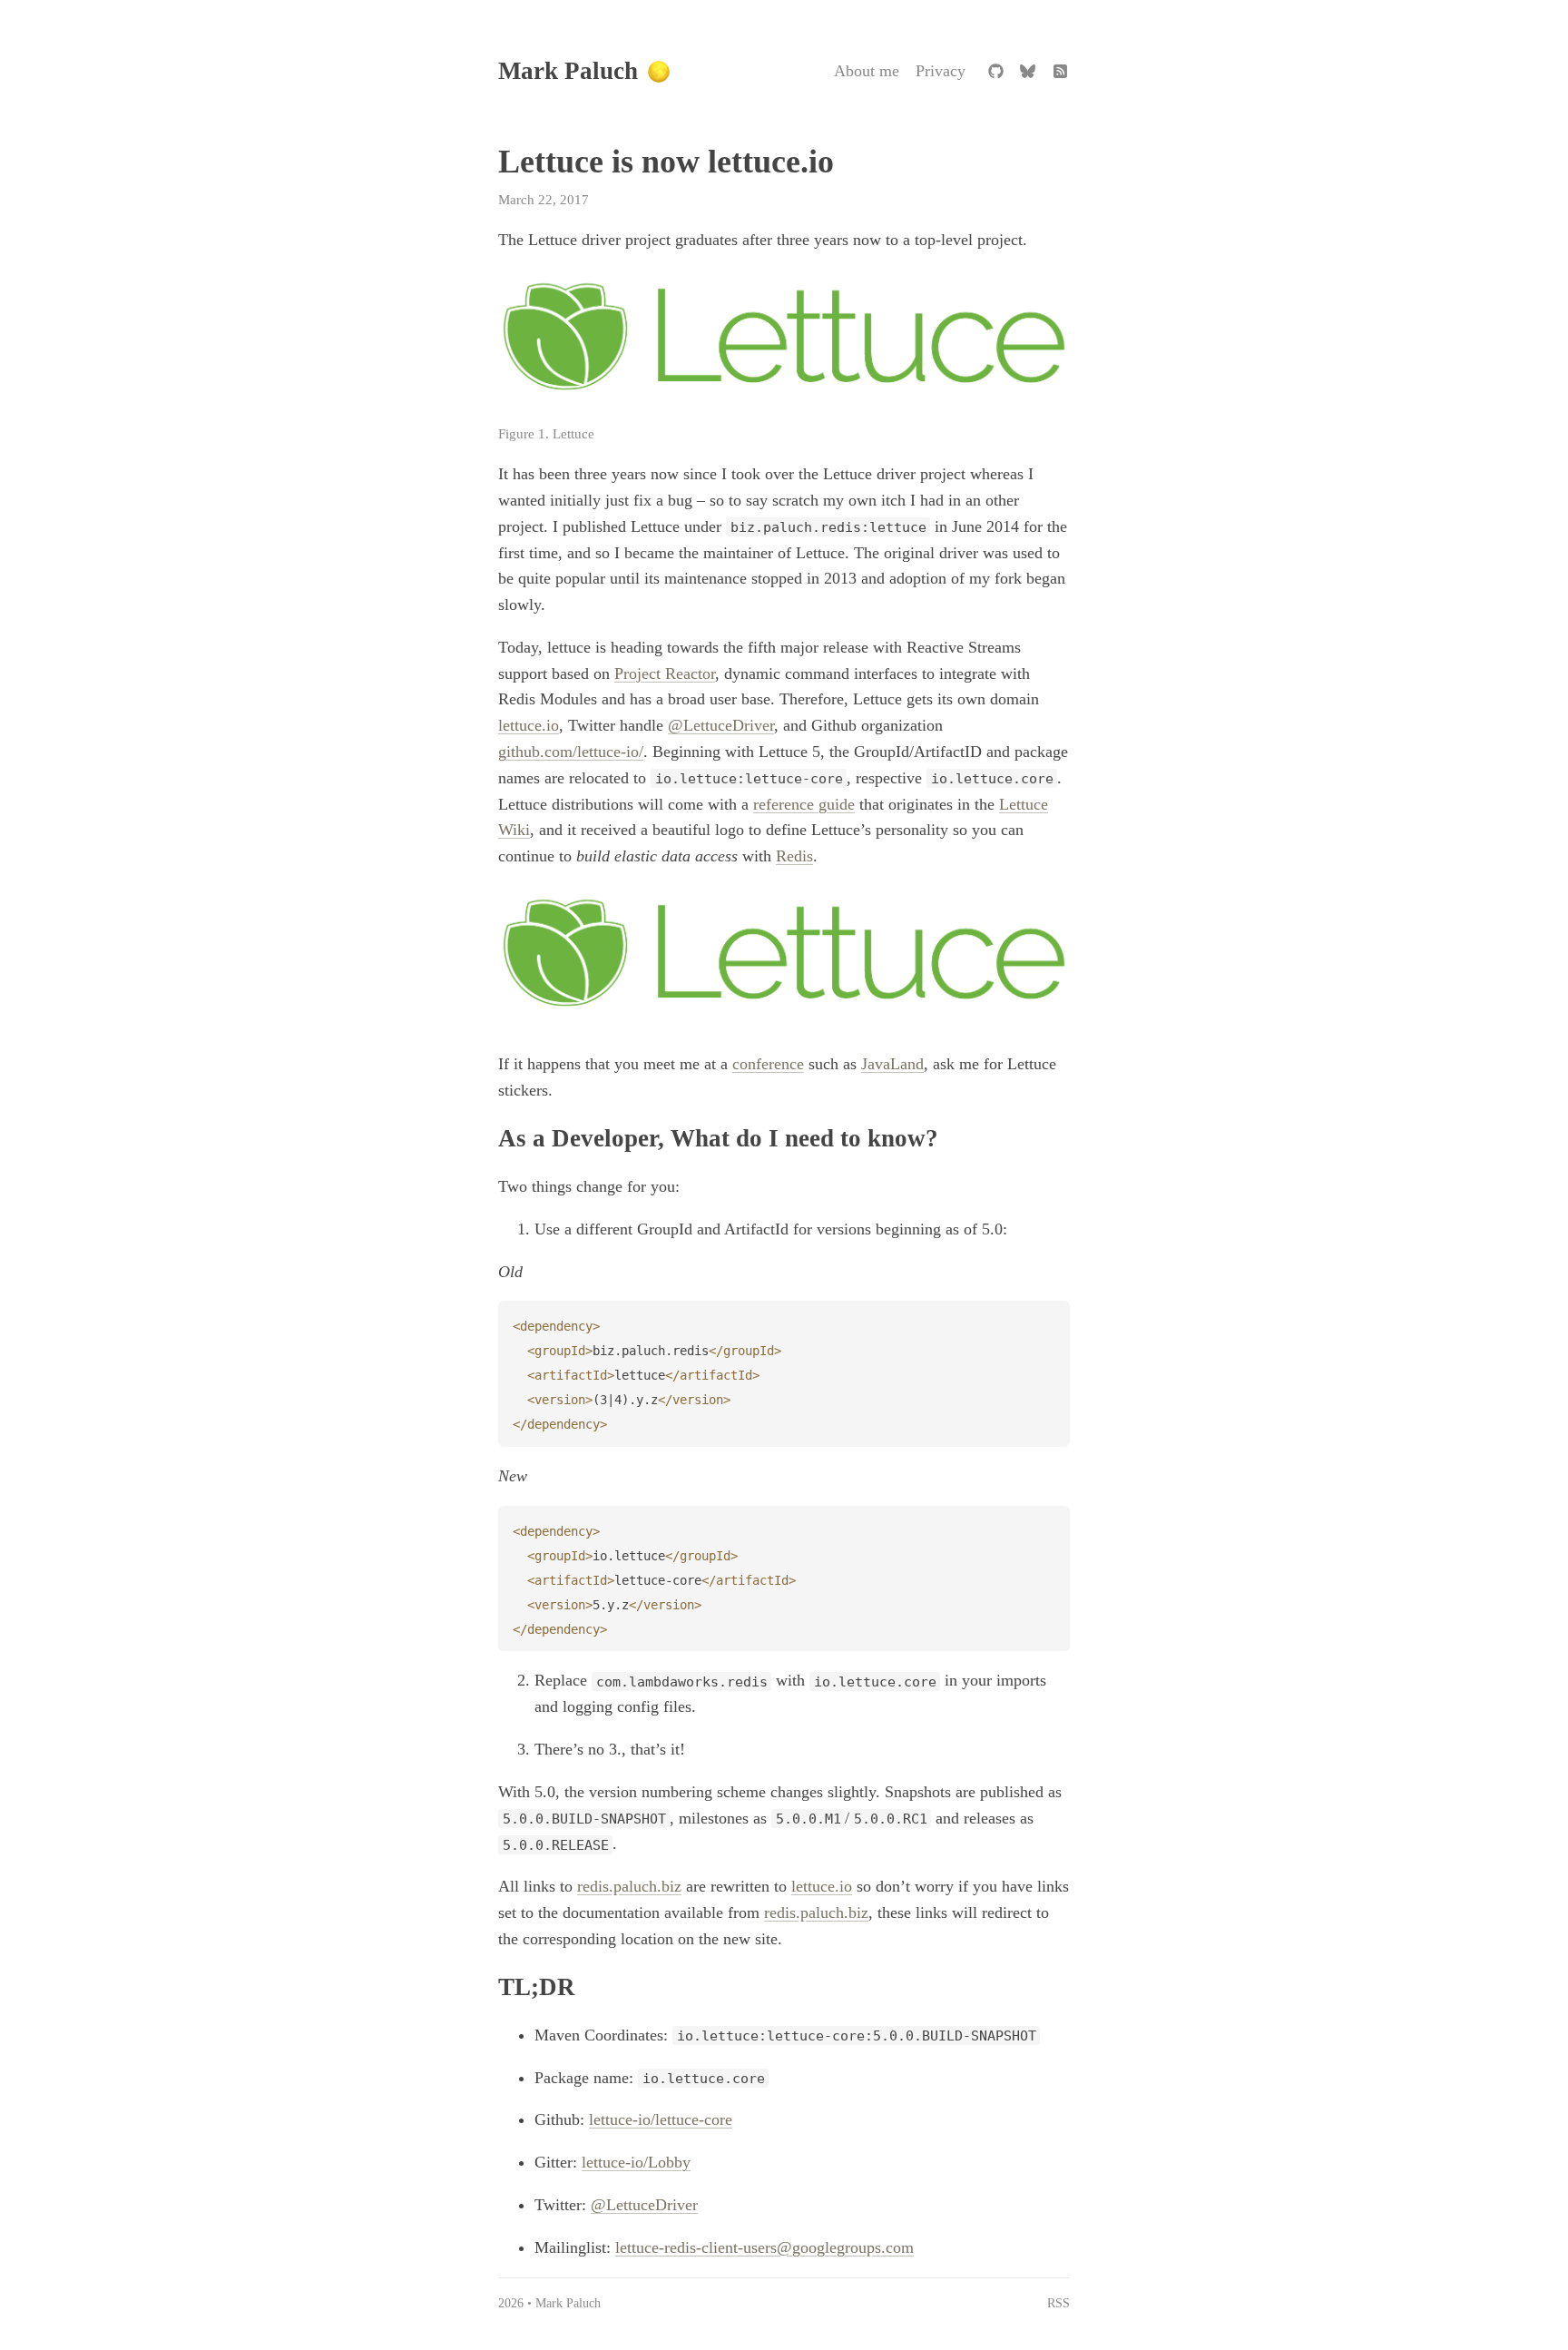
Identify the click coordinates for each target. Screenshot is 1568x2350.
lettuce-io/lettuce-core (661, 2119)
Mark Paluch (568, 71)
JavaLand (892, 1064)
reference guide (804, 804)
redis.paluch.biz (629, 1886)
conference (768, 1064)
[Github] (995, 72)
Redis (794, 856)
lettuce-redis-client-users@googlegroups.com (764, 2247)
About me (867, 71)
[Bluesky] (1028, 72)
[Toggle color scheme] (659, 72)
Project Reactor (665, 674)
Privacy (941, 71)
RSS (1058, 2303)
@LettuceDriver (721, 725)
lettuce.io (529, 725)
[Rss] (1060, 72)
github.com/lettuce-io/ (571, 752)
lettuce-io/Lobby (636, 2162)
